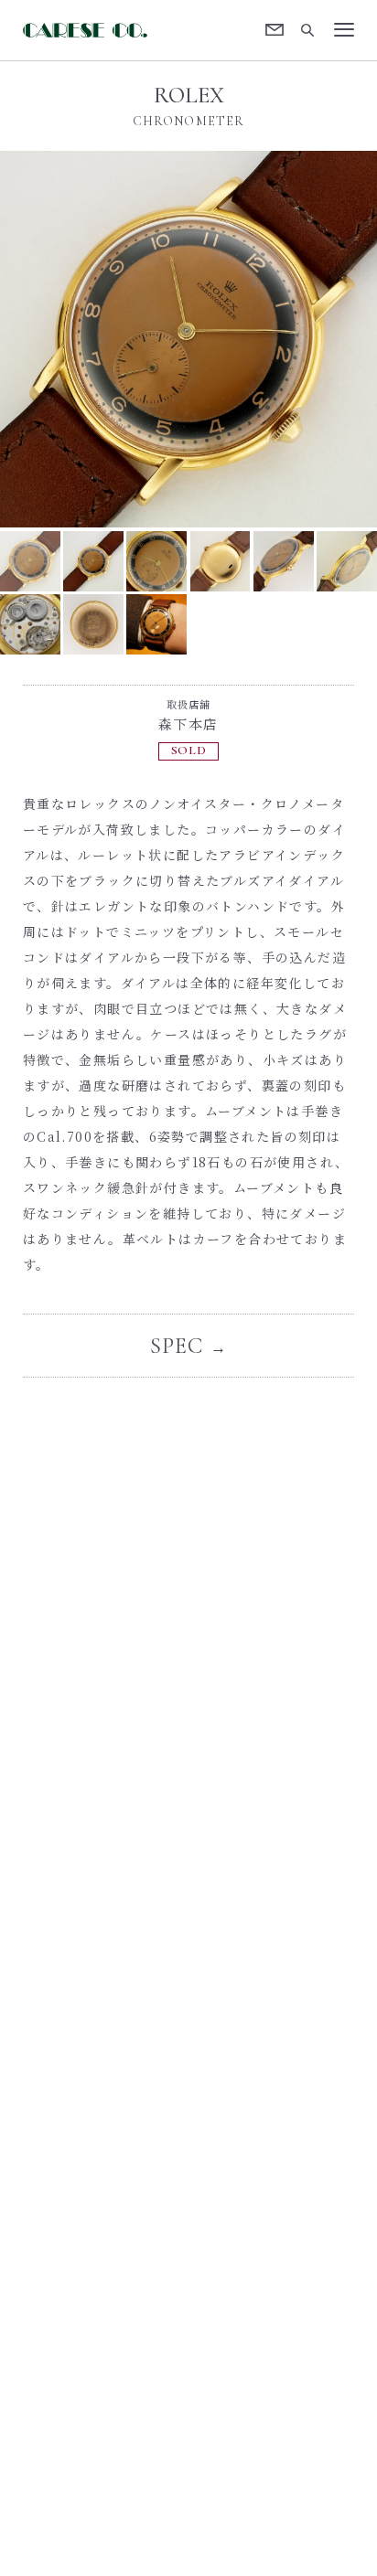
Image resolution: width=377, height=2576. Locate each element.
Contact (275, 30)
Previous (94, 339)
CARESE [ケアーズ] (88, 30)
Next (283, 339)
